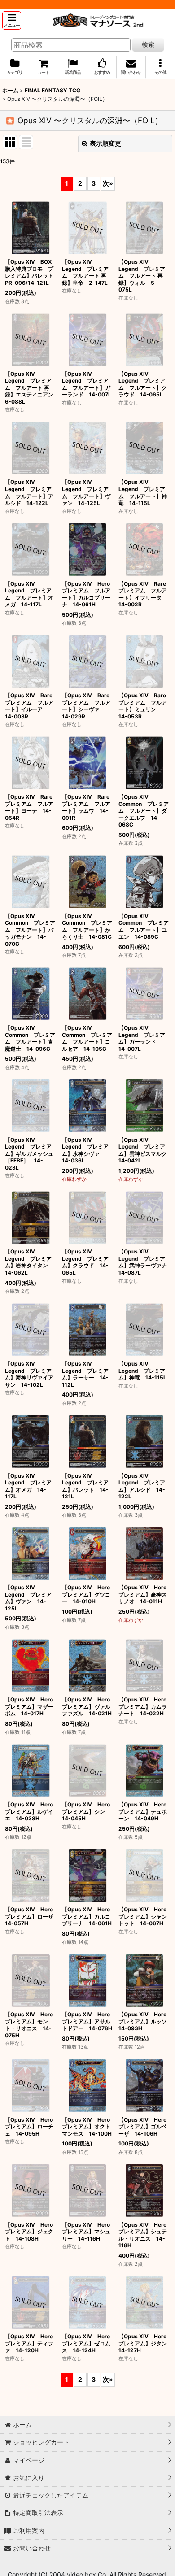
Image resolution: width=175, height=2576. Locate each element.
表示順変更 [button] (105, 143)
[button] (12, 20)
